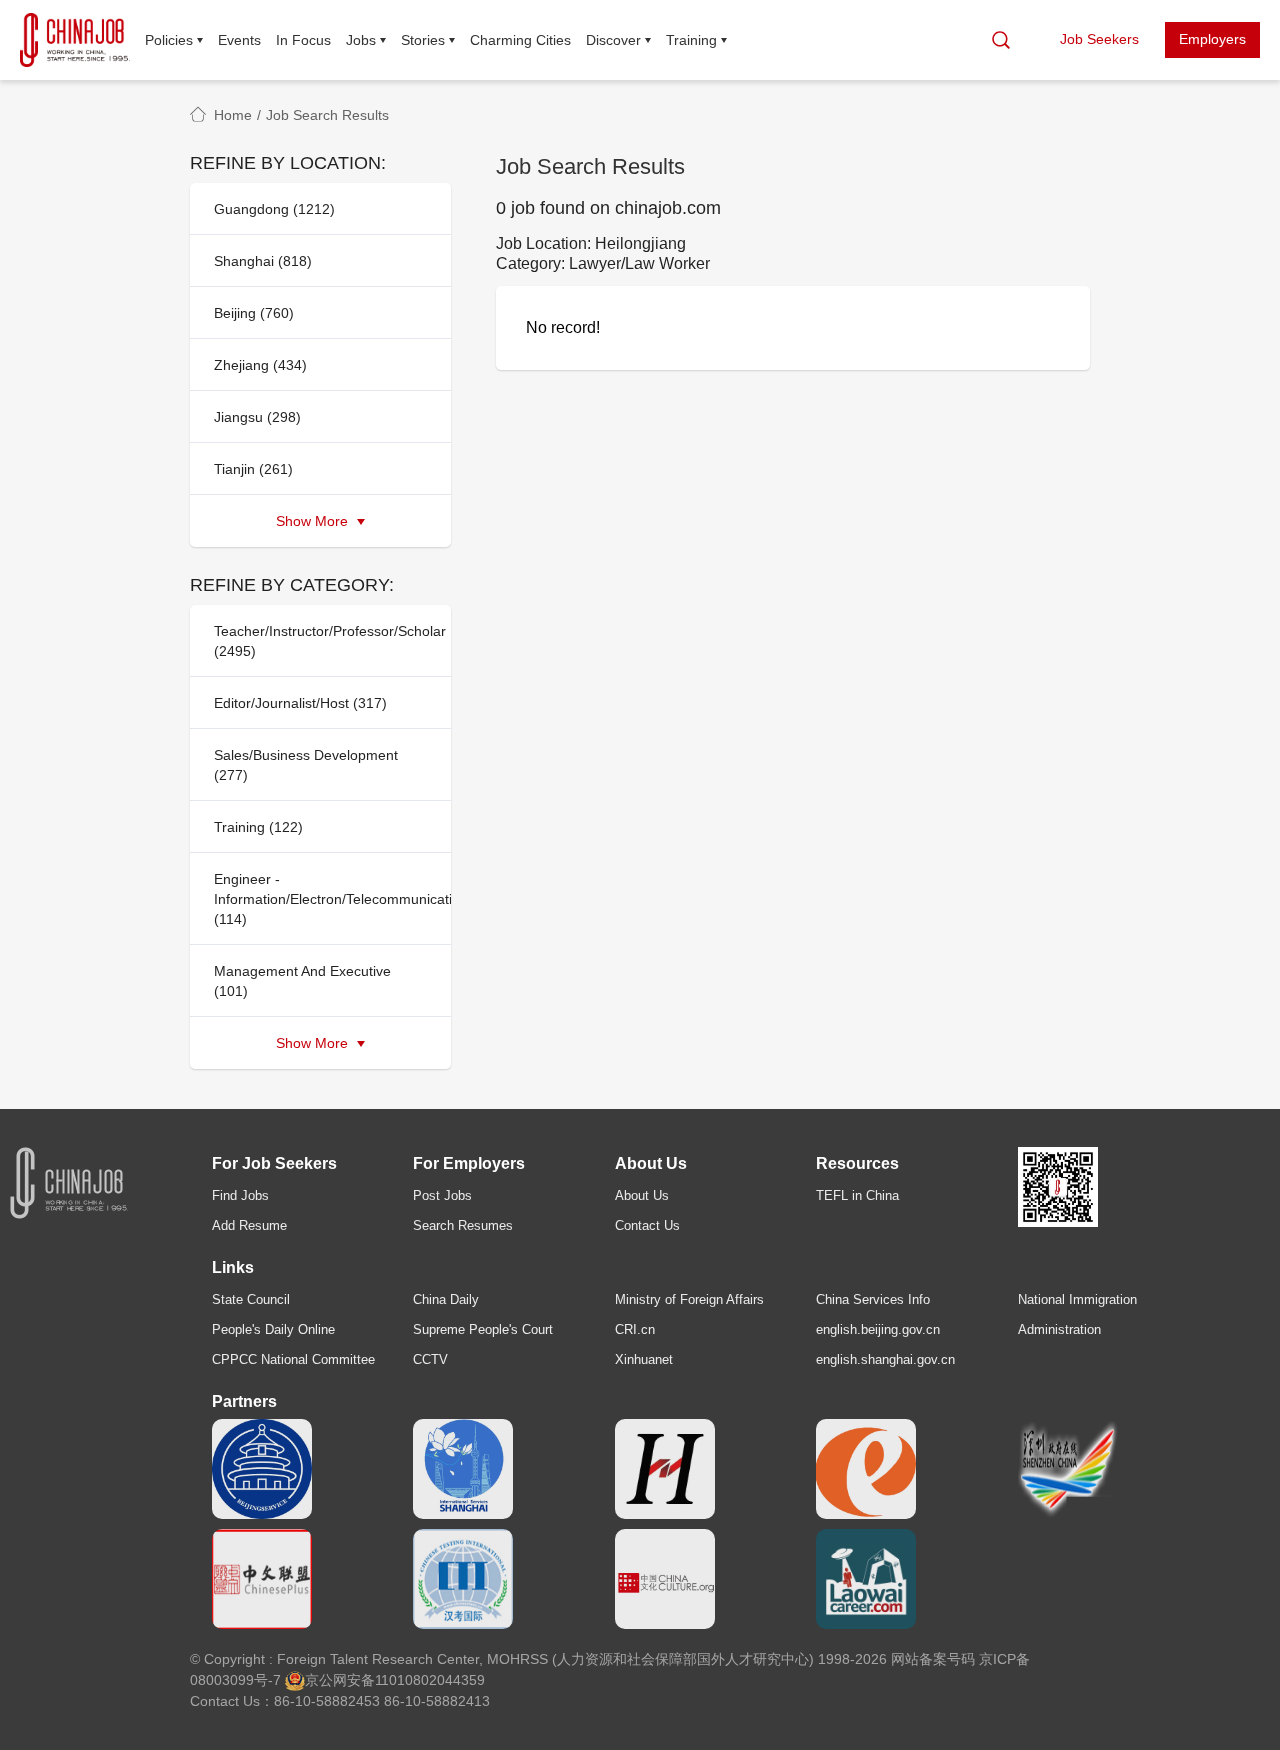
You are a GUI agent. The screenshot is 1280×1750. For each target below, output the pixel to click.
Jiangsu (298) (257, 417)
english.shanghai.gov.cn (885, 1359)
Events (239, 40)
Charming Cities (520, 40)
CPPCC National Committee (293, 1359)
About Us (642, 1195)
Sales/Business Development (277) (306, 765)
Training (691, 40)
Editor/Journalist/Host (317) (300, 703)
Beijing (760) (254, 313)
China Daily (446, 1299)
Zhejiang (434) (260, 365)
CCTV (430, 1359)
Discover (613, 40)
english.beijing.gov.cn (878, 1329)
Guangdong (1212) (274, 209)
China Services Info (873, 1299)
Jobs (361, 40)
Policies (169, 40)
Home (233, 115)
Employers (1212, 39)
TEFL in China (857, 1195)
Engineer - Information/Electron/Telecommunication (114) (326, 899)
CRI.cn (635, 1329)
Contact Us (647, 1225)
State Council (251, 1299)
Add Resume (249, 1225)
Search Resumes (463, 1225)
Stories (423, 40)
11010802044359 (430, 1680)
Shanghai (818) (263, 261)
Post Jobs (442, 1195)
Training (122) (258, 827)
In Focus (303, 40)
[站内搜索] (1001, 40)
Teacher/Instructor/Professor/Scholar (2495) (326, 641)
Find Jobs (240, 1195)
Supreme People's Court (483, 1329)
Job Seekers (1099, 39)
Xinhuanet (644, 1359)
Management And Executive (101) (302, 981)
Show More (314, 521)
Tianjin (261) (253, 469)
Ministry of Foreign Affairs (689, 1299)
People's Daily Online (273, 1329)
